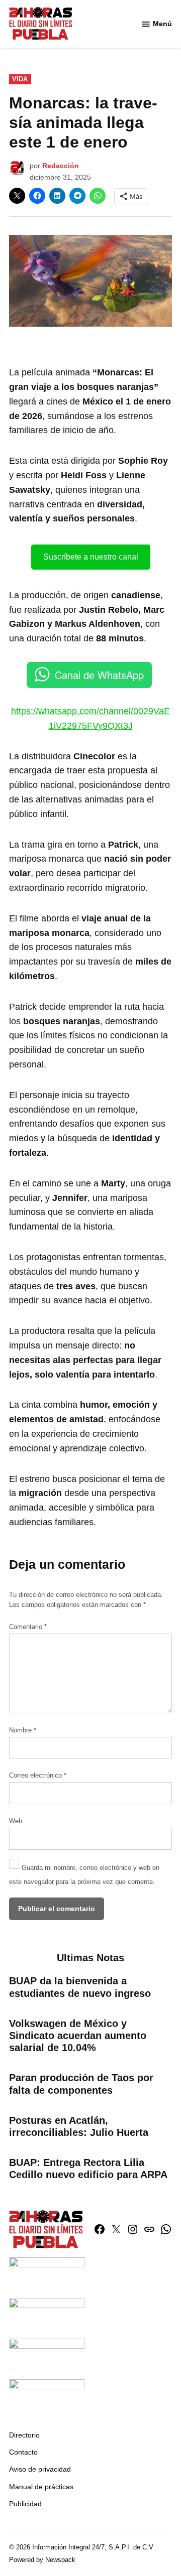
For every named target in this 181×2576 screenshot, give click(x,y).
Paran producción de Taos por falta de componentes (81, 2084)
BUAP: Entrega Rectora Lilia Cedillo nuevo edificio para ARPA (88, 2168)
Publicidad (25, 2504)
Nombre (23, 1730)
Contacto (23, 2452)
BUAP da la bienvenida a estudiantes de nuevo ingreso (80, 1987)
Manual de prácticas (41, 2487)
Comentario (28, 1627)
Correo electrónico (38, 1776)
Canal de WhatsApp (99, 675)
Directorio (24, 2435)
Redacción (61, 166)
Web (16, 1821)
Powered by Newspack (42, 2560)
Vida (20, 79)
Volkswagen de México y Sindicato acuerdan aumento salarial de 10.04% (78, 2036)
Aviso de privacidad (40, 2469)
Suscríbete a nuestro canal (91, 557)
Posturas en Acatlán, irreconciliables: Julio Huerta (79, 2126)
